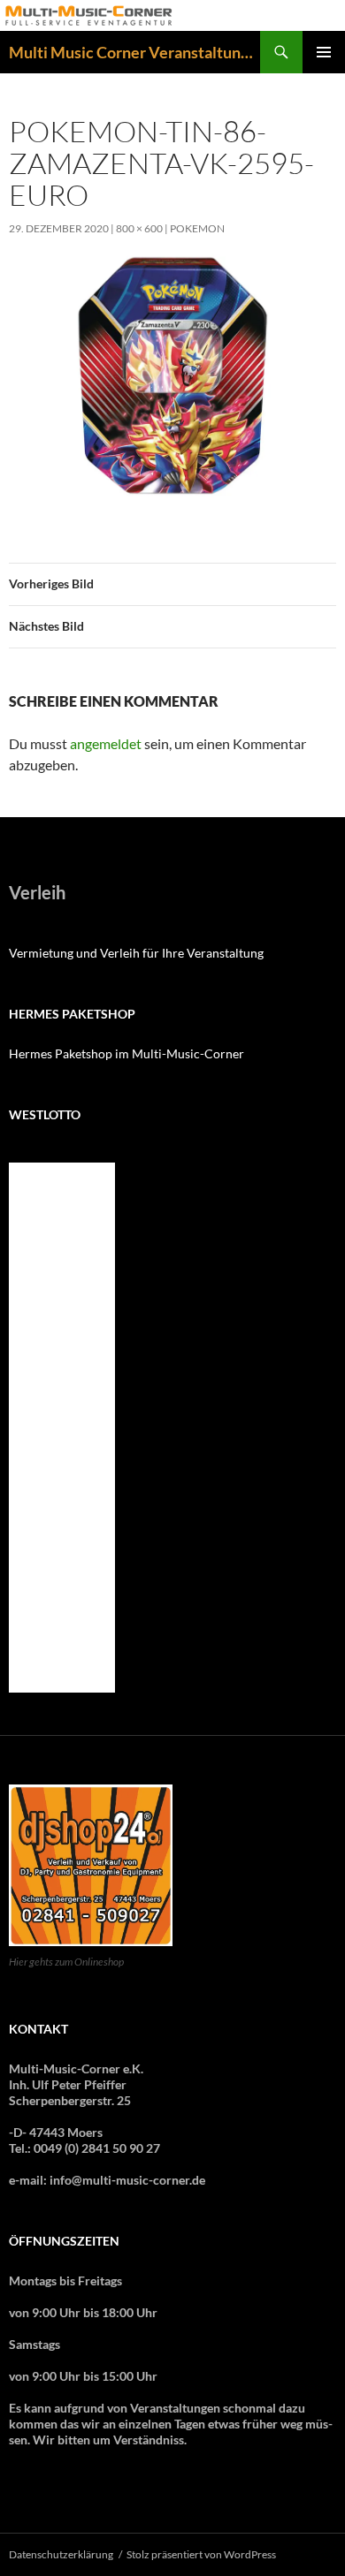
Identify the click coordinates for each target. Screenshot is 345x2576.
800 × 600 (139, 228)
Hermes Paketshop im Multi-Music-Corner (126, 1053)
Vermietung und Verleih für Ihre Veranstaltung (136, 953)
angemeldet (106, 743)
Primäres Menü (324, 52)
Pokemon (197, 228)
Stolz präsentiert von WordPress (201, 2554)
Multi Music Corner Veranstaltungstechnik (134, 52)
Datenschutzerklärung (61, 2554)
